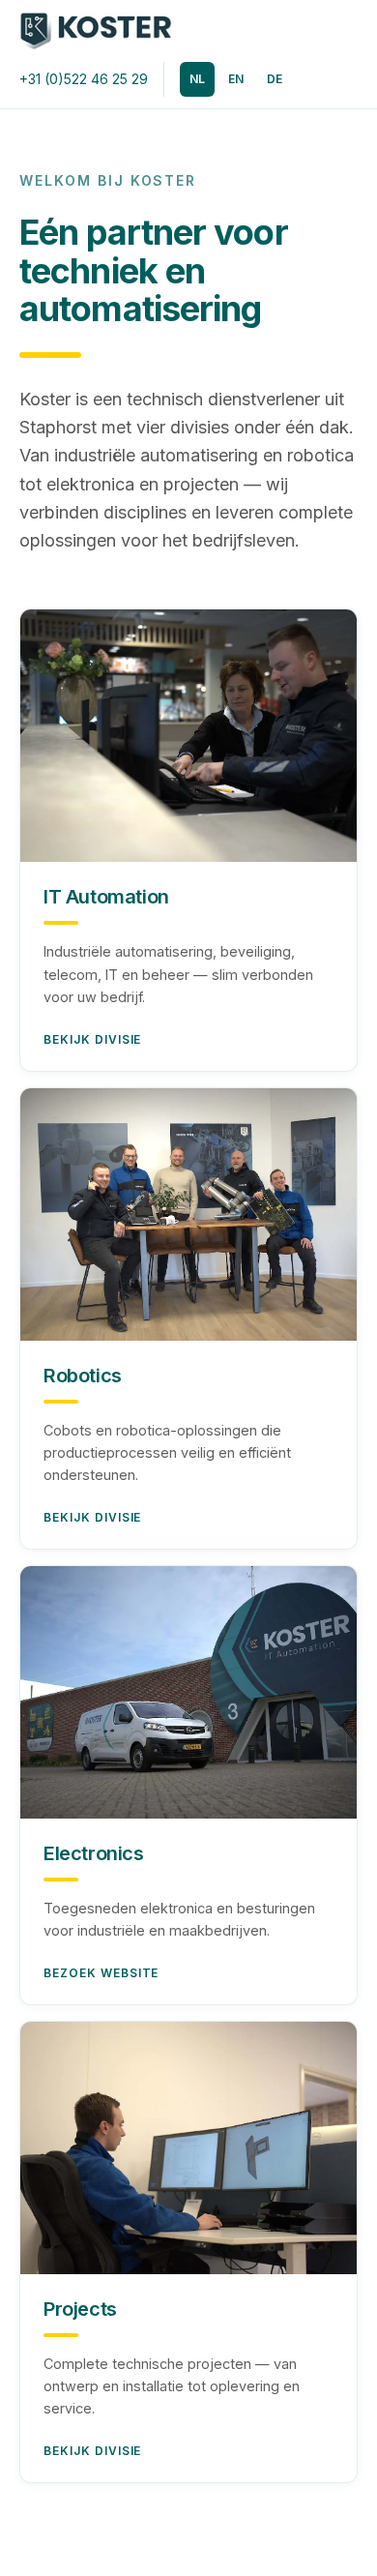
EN (236, 79)
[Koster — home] (96, 31)
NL (197, 79)
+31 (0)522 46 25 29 (84, 79)
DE (275, 79)
